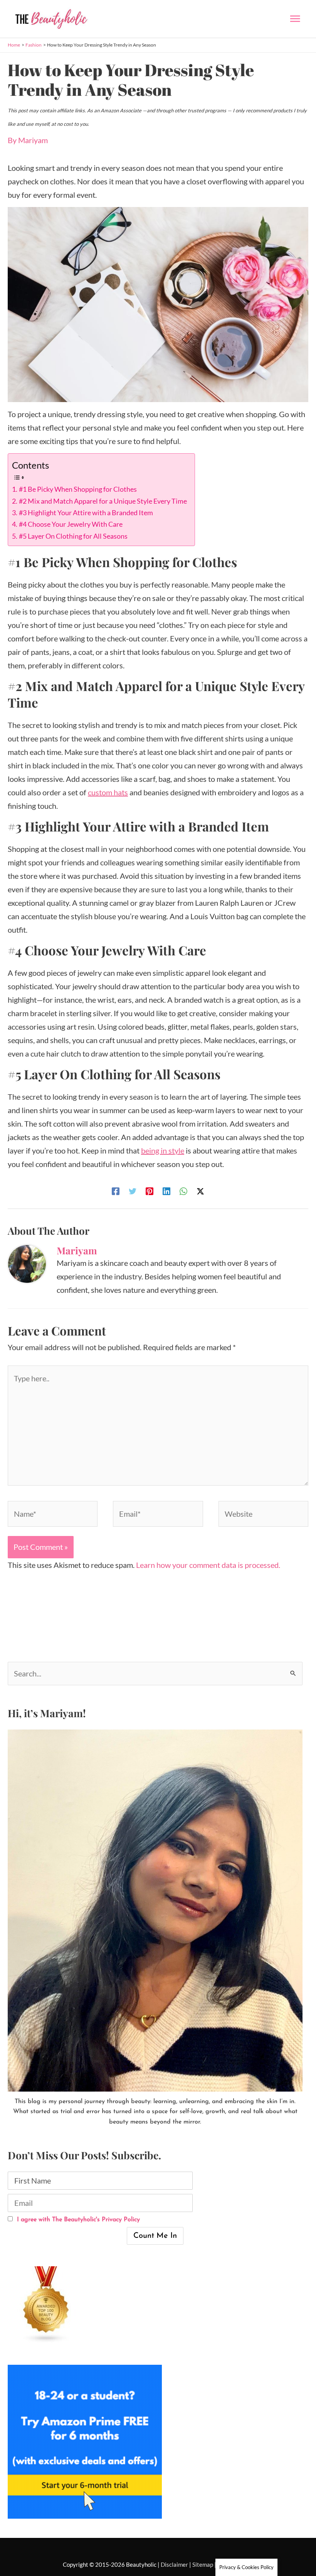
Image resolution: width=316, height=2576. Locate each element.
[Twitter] (133, 1190)
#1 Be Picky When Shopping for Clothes (78, 489)
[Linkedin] (166, 1190)
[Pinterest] (150, 1190)
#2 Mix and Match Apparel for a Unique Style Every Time (103, 501)
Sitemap (203, 2564)
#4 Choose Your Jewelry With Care (71, 524)
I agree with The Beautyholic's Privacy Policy (77, 2220)
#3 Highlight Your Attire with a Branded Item (86, 513)
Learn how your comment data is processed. (208, 1565)
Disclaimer (174, 2564)
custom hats (108, 792)
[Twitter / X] (200, 1190)
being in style (163, 1150)
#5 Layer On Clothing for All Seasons (73, 536)
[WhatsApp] (183, 1190)
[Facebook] (116, 1190)
